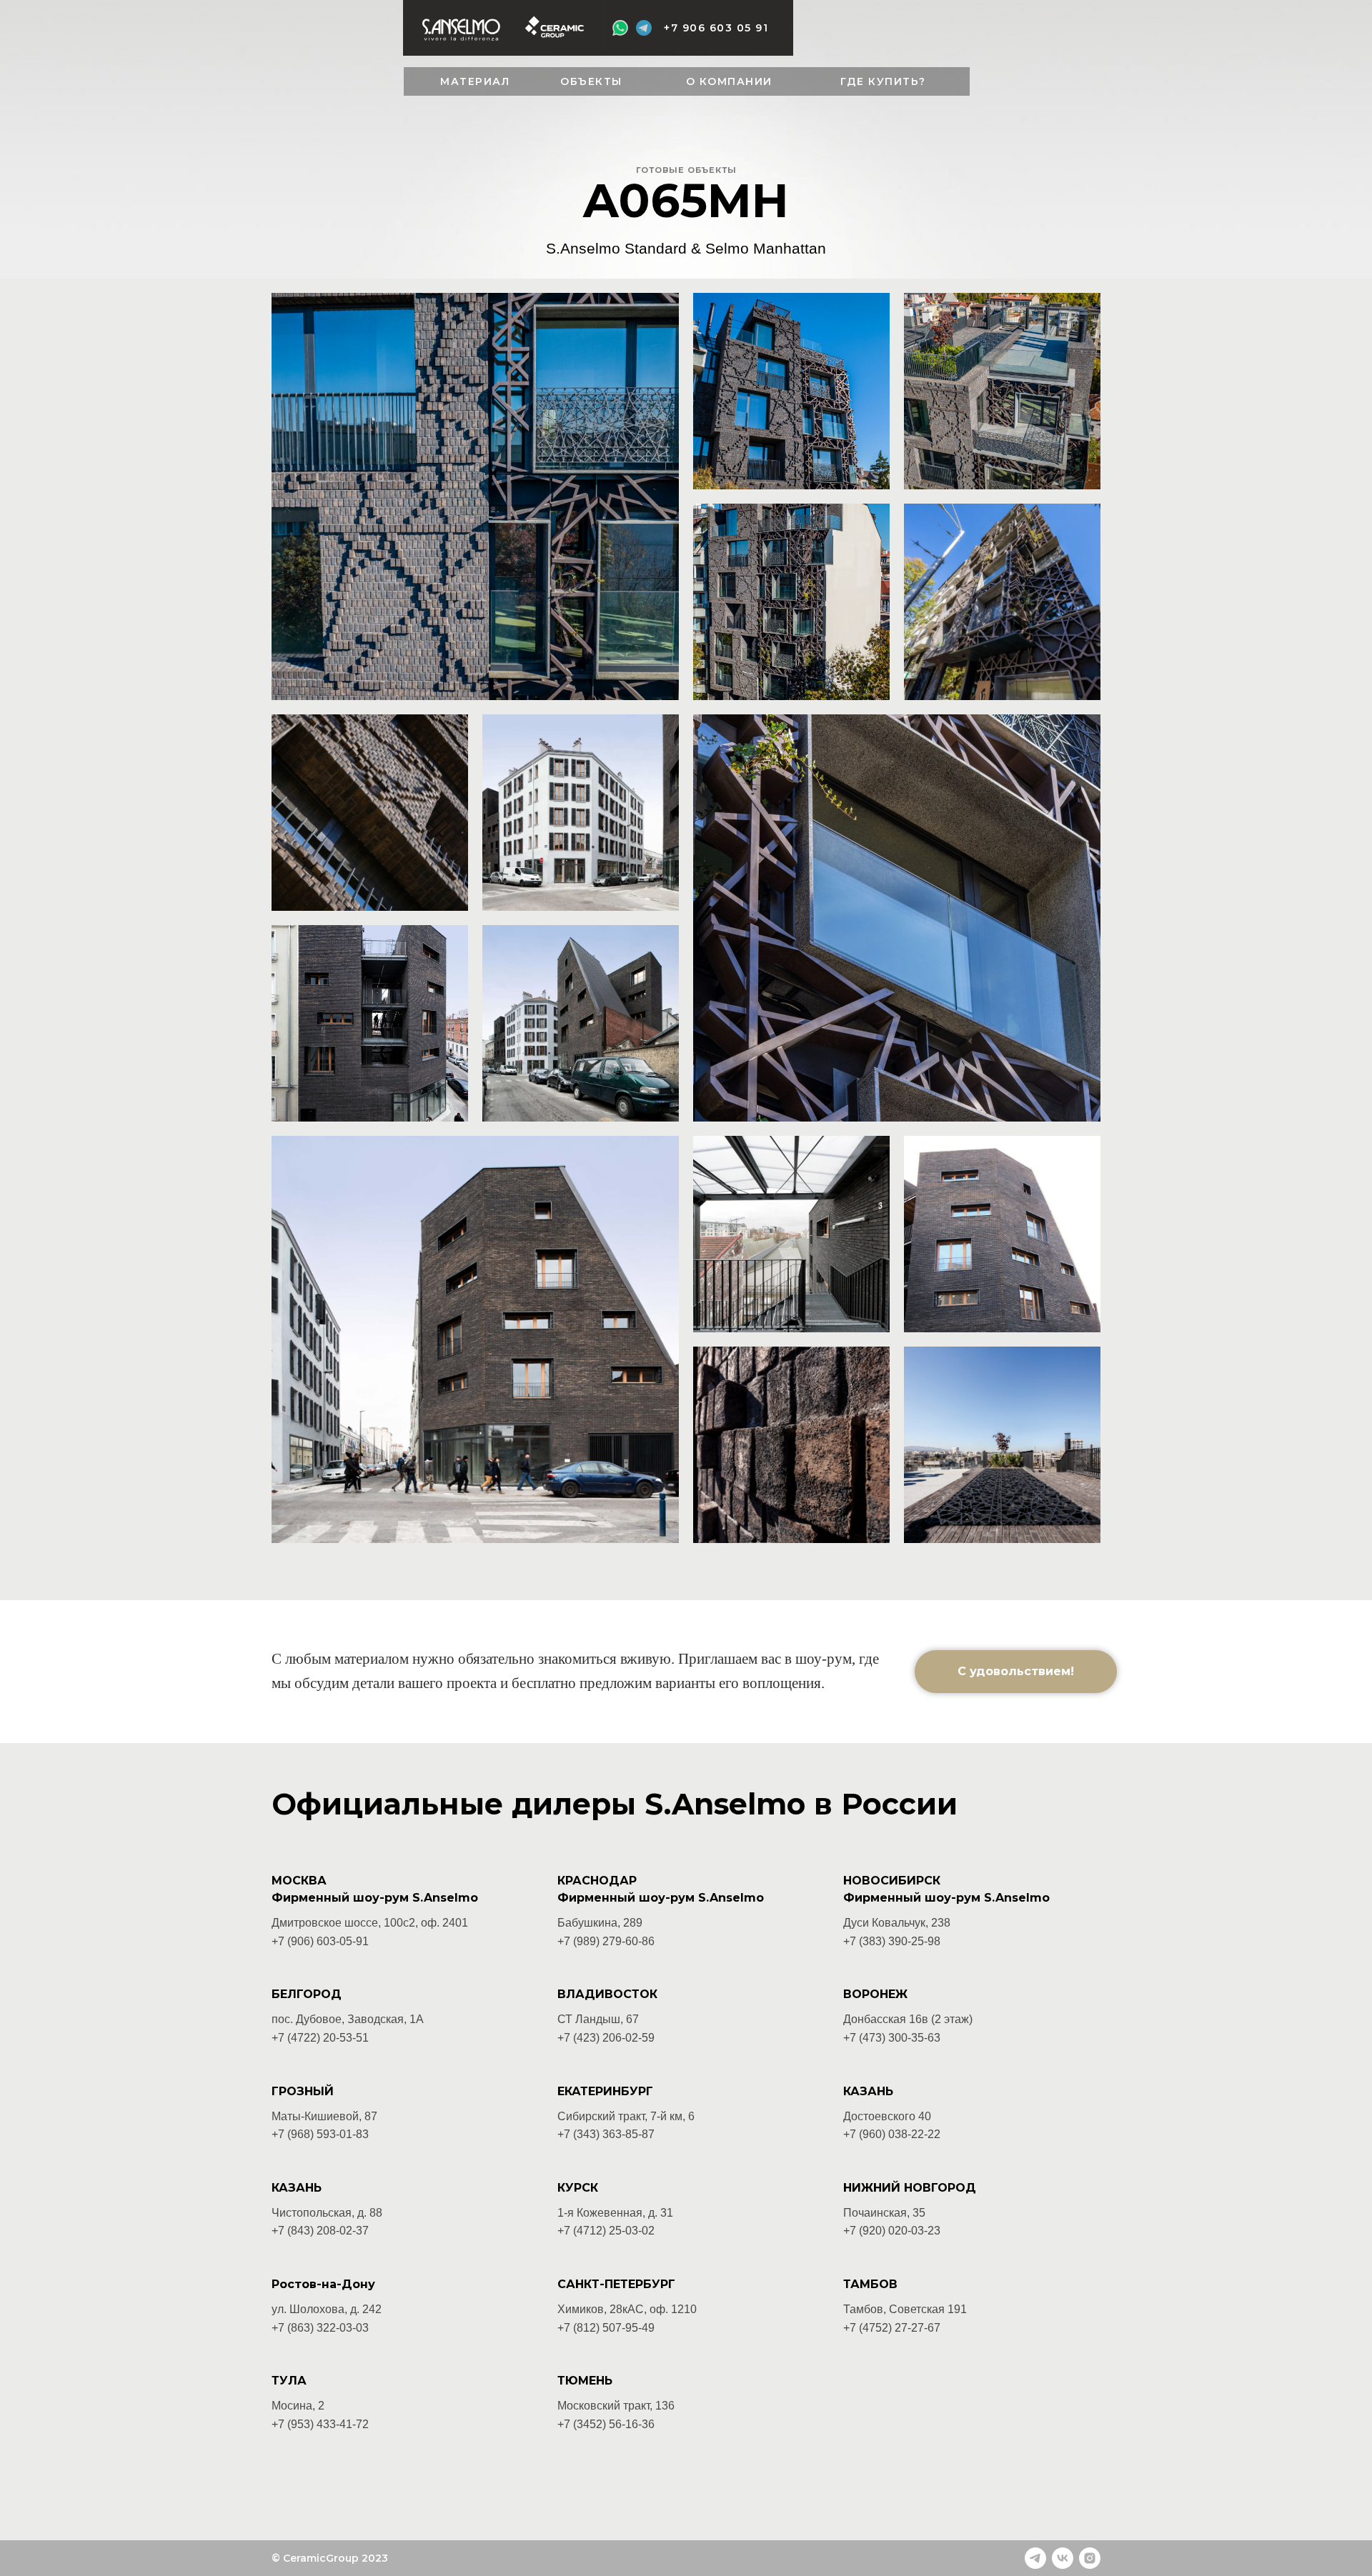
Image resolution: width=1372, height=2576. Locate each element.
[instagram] (1090, 2558)
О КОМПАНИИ (729, 81)
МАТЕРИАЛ (475, 81)
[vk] (1063, 2558)
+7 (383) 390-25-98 (892, 1941)
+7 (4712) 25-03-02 (606, 2231)
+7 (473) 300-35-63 (892, 2038)
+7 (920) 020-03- (885, 2231)
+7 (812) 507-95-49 (606, 2328)
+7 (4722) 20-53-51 (320, 2038)
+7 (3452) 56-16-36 (606, 2424)
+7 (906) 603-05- (314, 1941)
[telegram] (1035, 2558)
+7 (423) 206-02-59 (606, 2038)
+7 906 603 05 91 (716, 28)
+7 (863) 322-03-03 (320, 2328)
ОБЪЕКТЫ (591, 81)
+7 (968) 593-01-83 (320, 2134)
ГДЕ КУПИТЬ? (883, 81)
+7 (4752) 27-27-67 (892, 2328)
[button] (1016, 1672)
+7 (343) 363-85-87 (606, 2134)
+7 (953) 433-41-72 (320, 2424)
